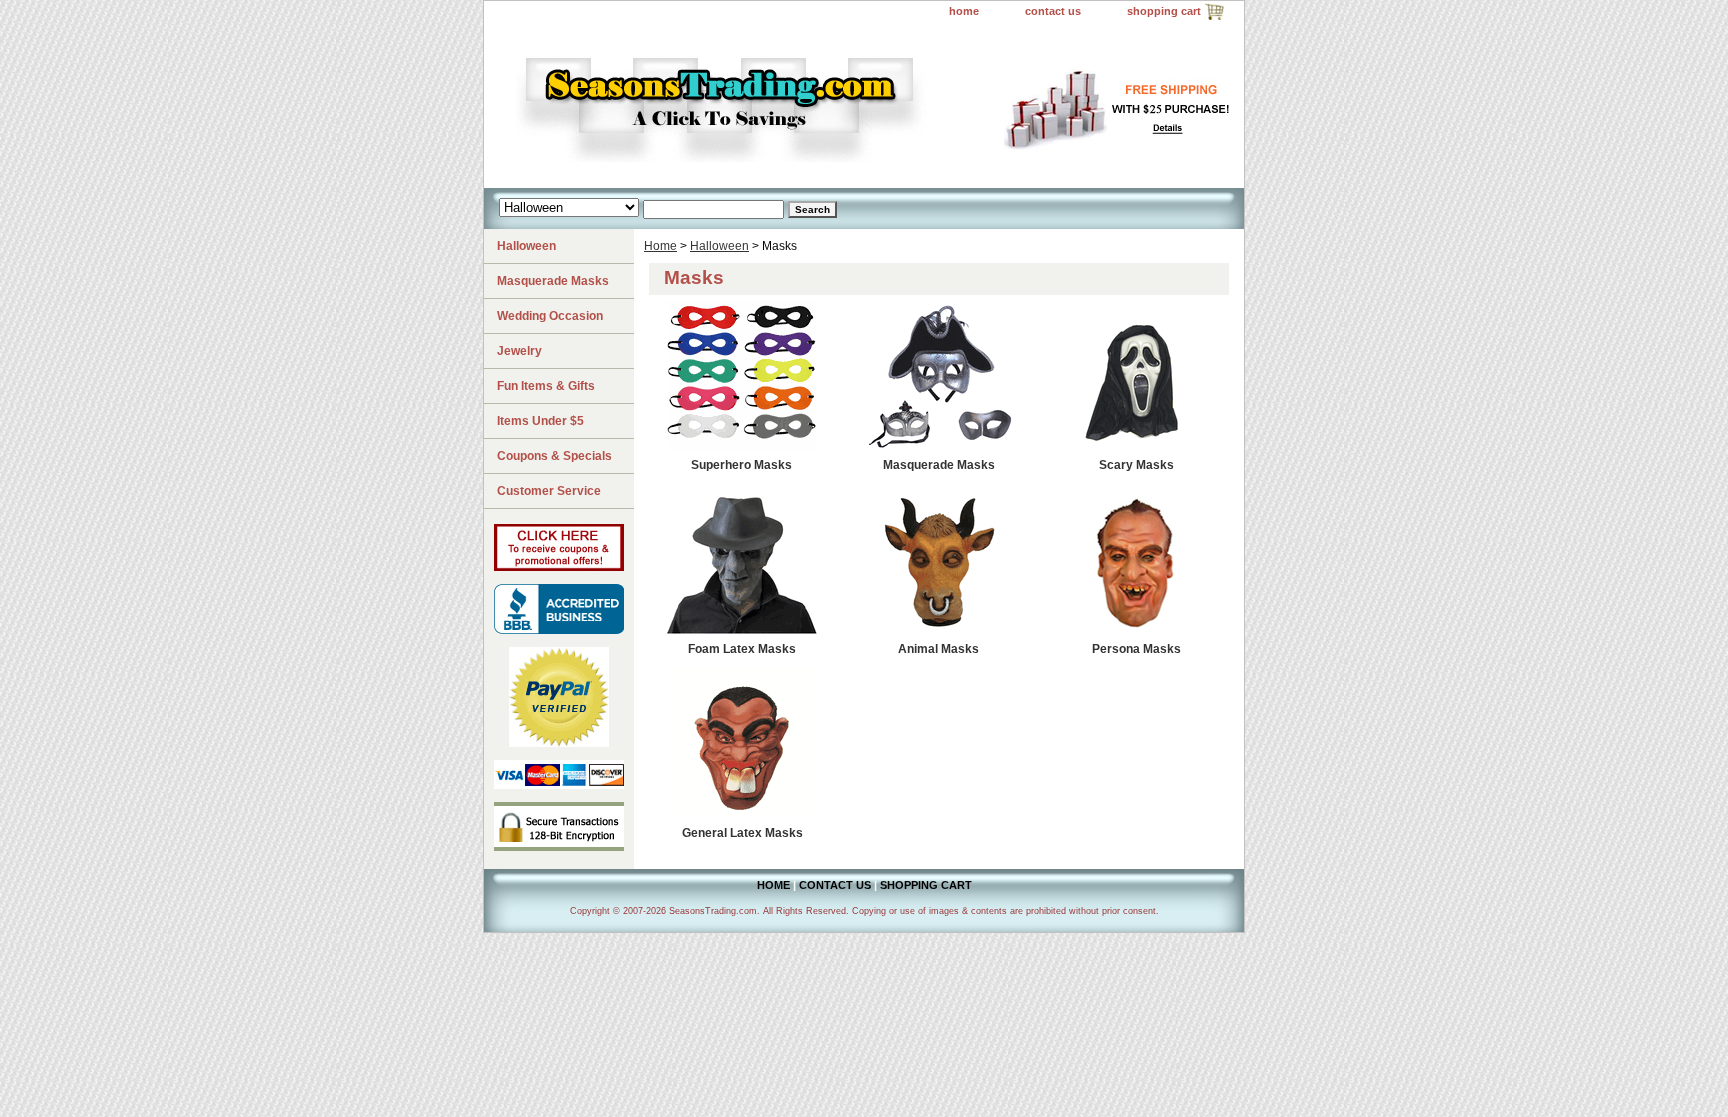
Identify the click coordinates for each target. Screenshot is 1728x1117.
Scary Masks (1136, 465)
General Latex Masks (742, 833)
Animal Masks (938, 649)
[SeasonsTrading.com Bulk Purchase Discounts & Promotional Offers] (559, 567)
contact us (1053, 11)
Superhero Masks (741, 465)
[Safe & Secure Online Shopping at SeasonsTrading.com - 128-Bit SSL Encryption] (559, 847)
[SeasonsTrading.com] (734, 106)
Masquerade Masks (939, 465)
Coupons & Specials (554, 456)
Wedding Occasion (550, 316)
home (964, 11)
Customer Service (549, 491)
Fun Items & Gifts (546, 386)
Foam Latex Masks (742, 649)
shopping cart (1164, 11)
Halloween (719, 246)
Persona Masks (1136, 649)
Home (660, 246)
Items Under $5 (540, 421)
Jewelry (519, 351)
